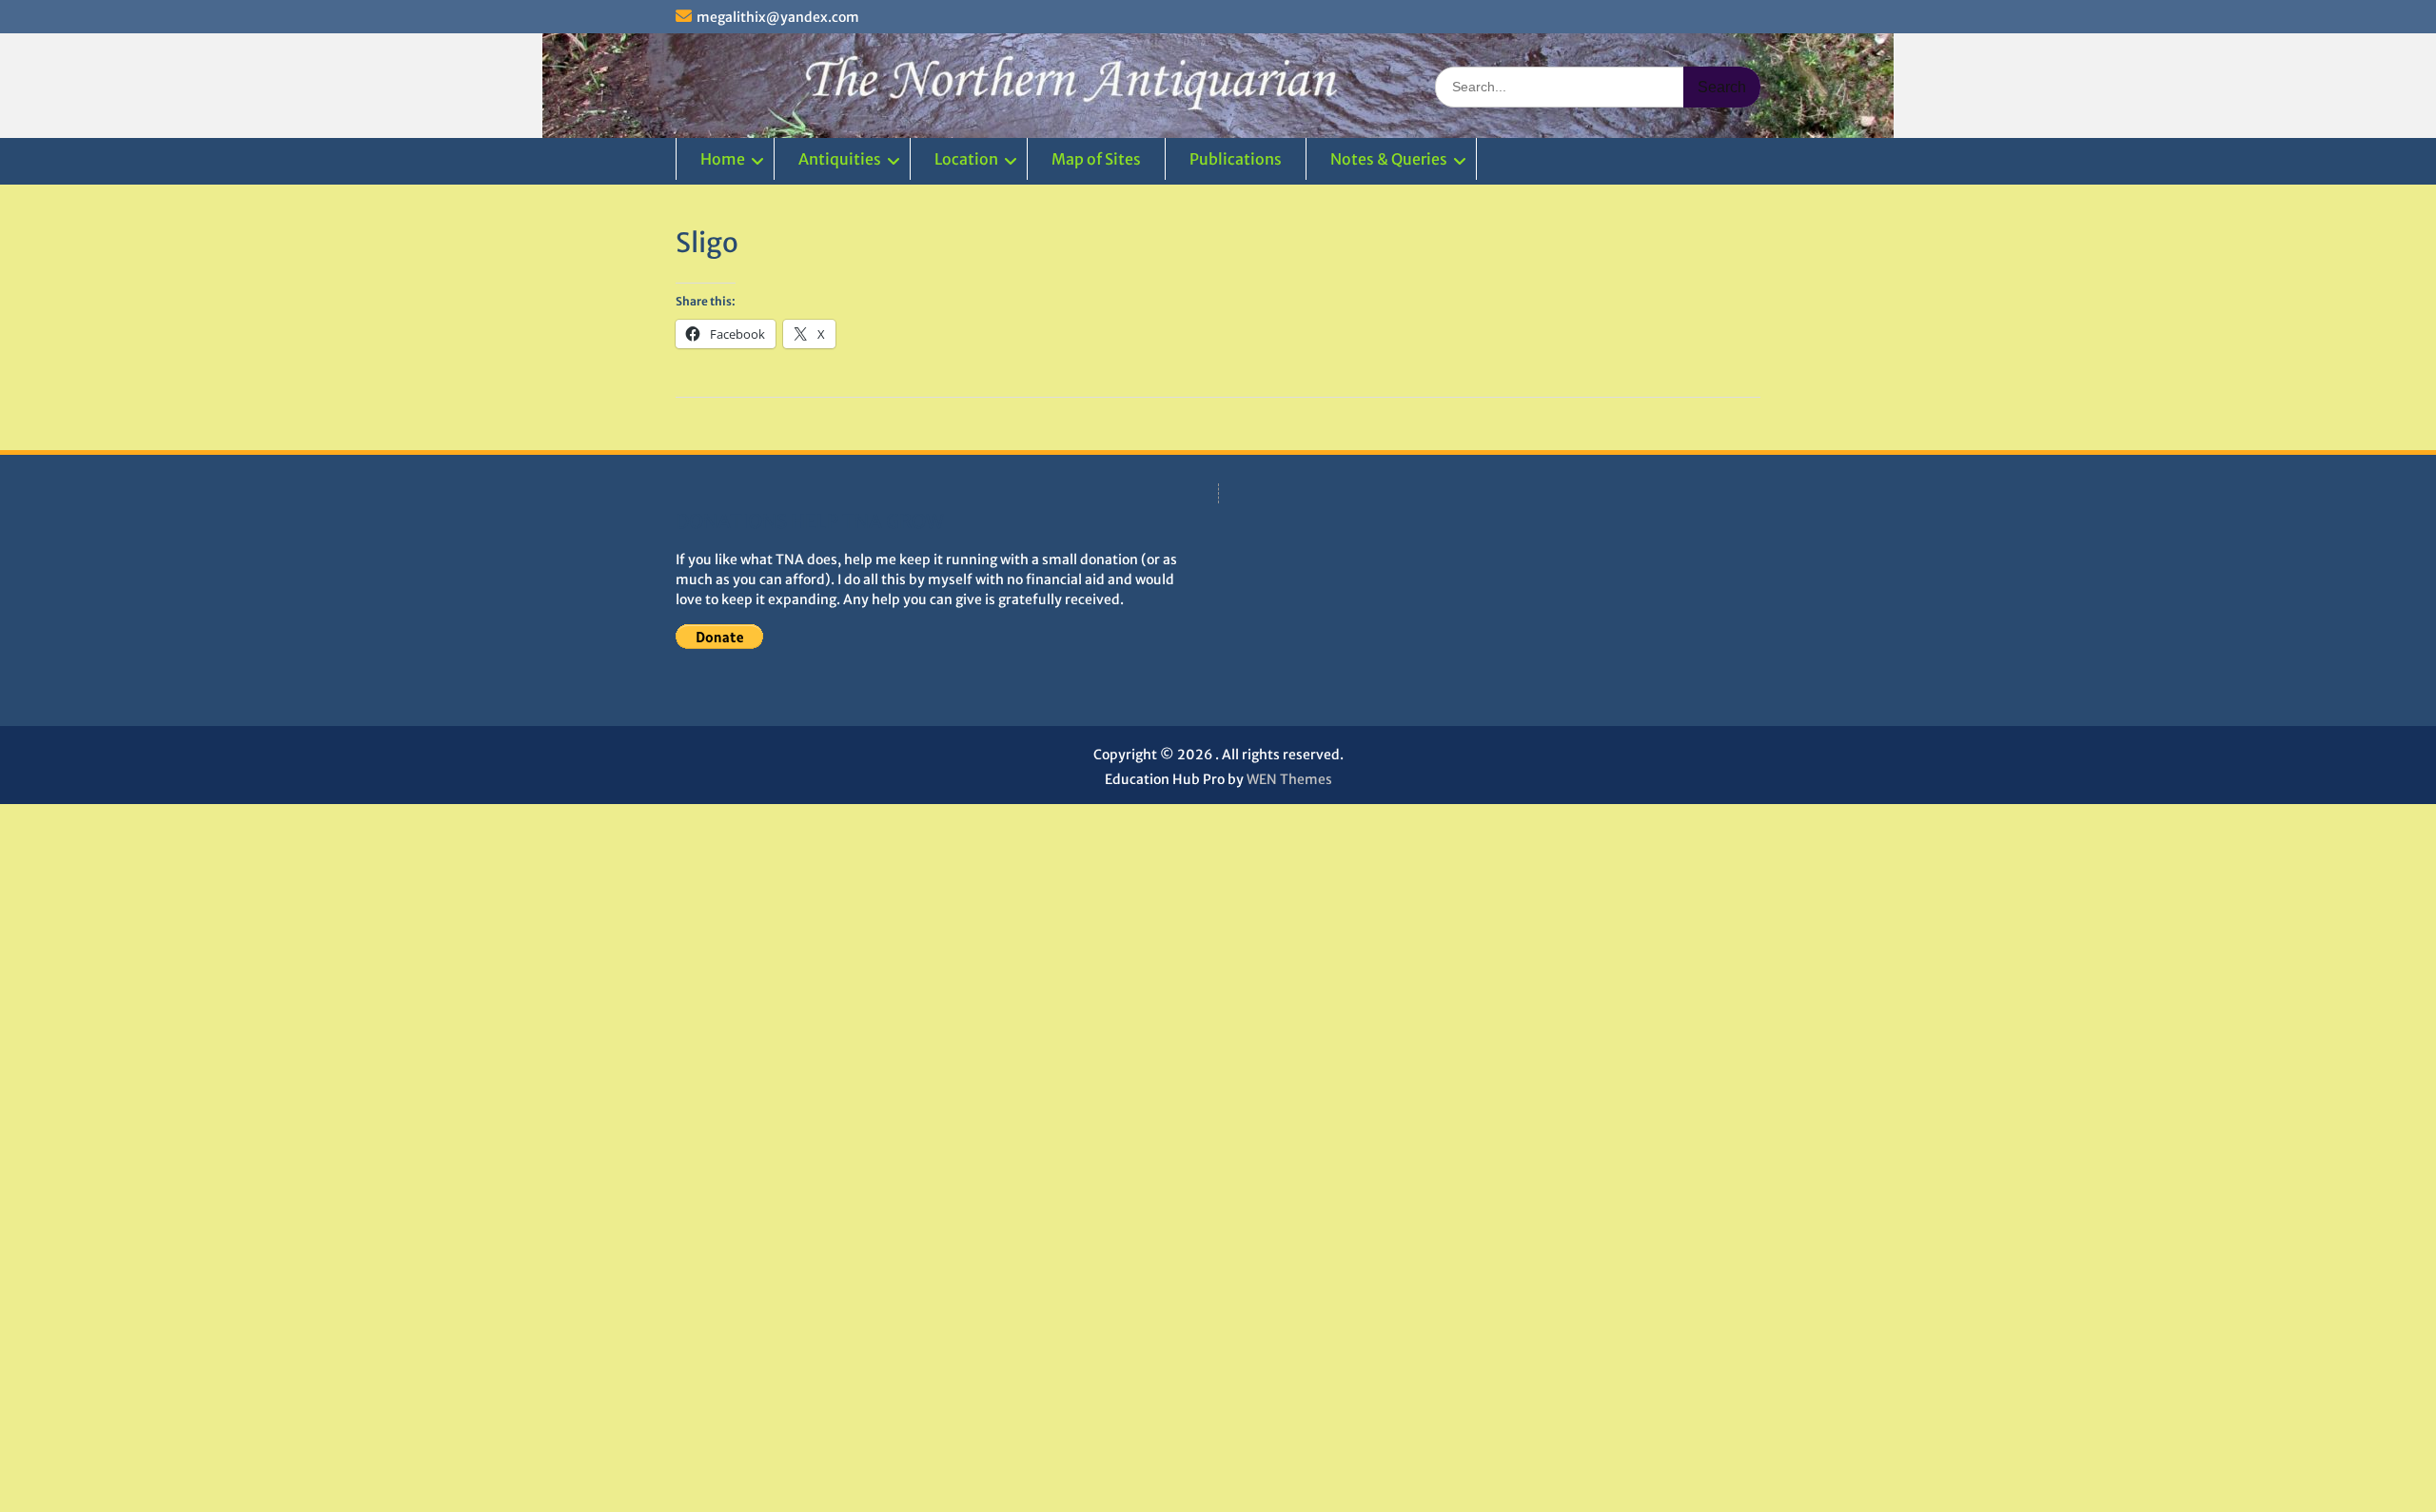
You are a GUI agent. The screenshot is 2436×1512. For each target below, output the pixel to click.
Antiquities (840, 159)
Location (966, 159)
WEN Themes (1289, 779)
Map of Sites (1096, 159)
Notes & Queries (1389, 159)
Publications (1236, 159)
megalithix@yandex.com (778, 17)
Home (723, 159)
